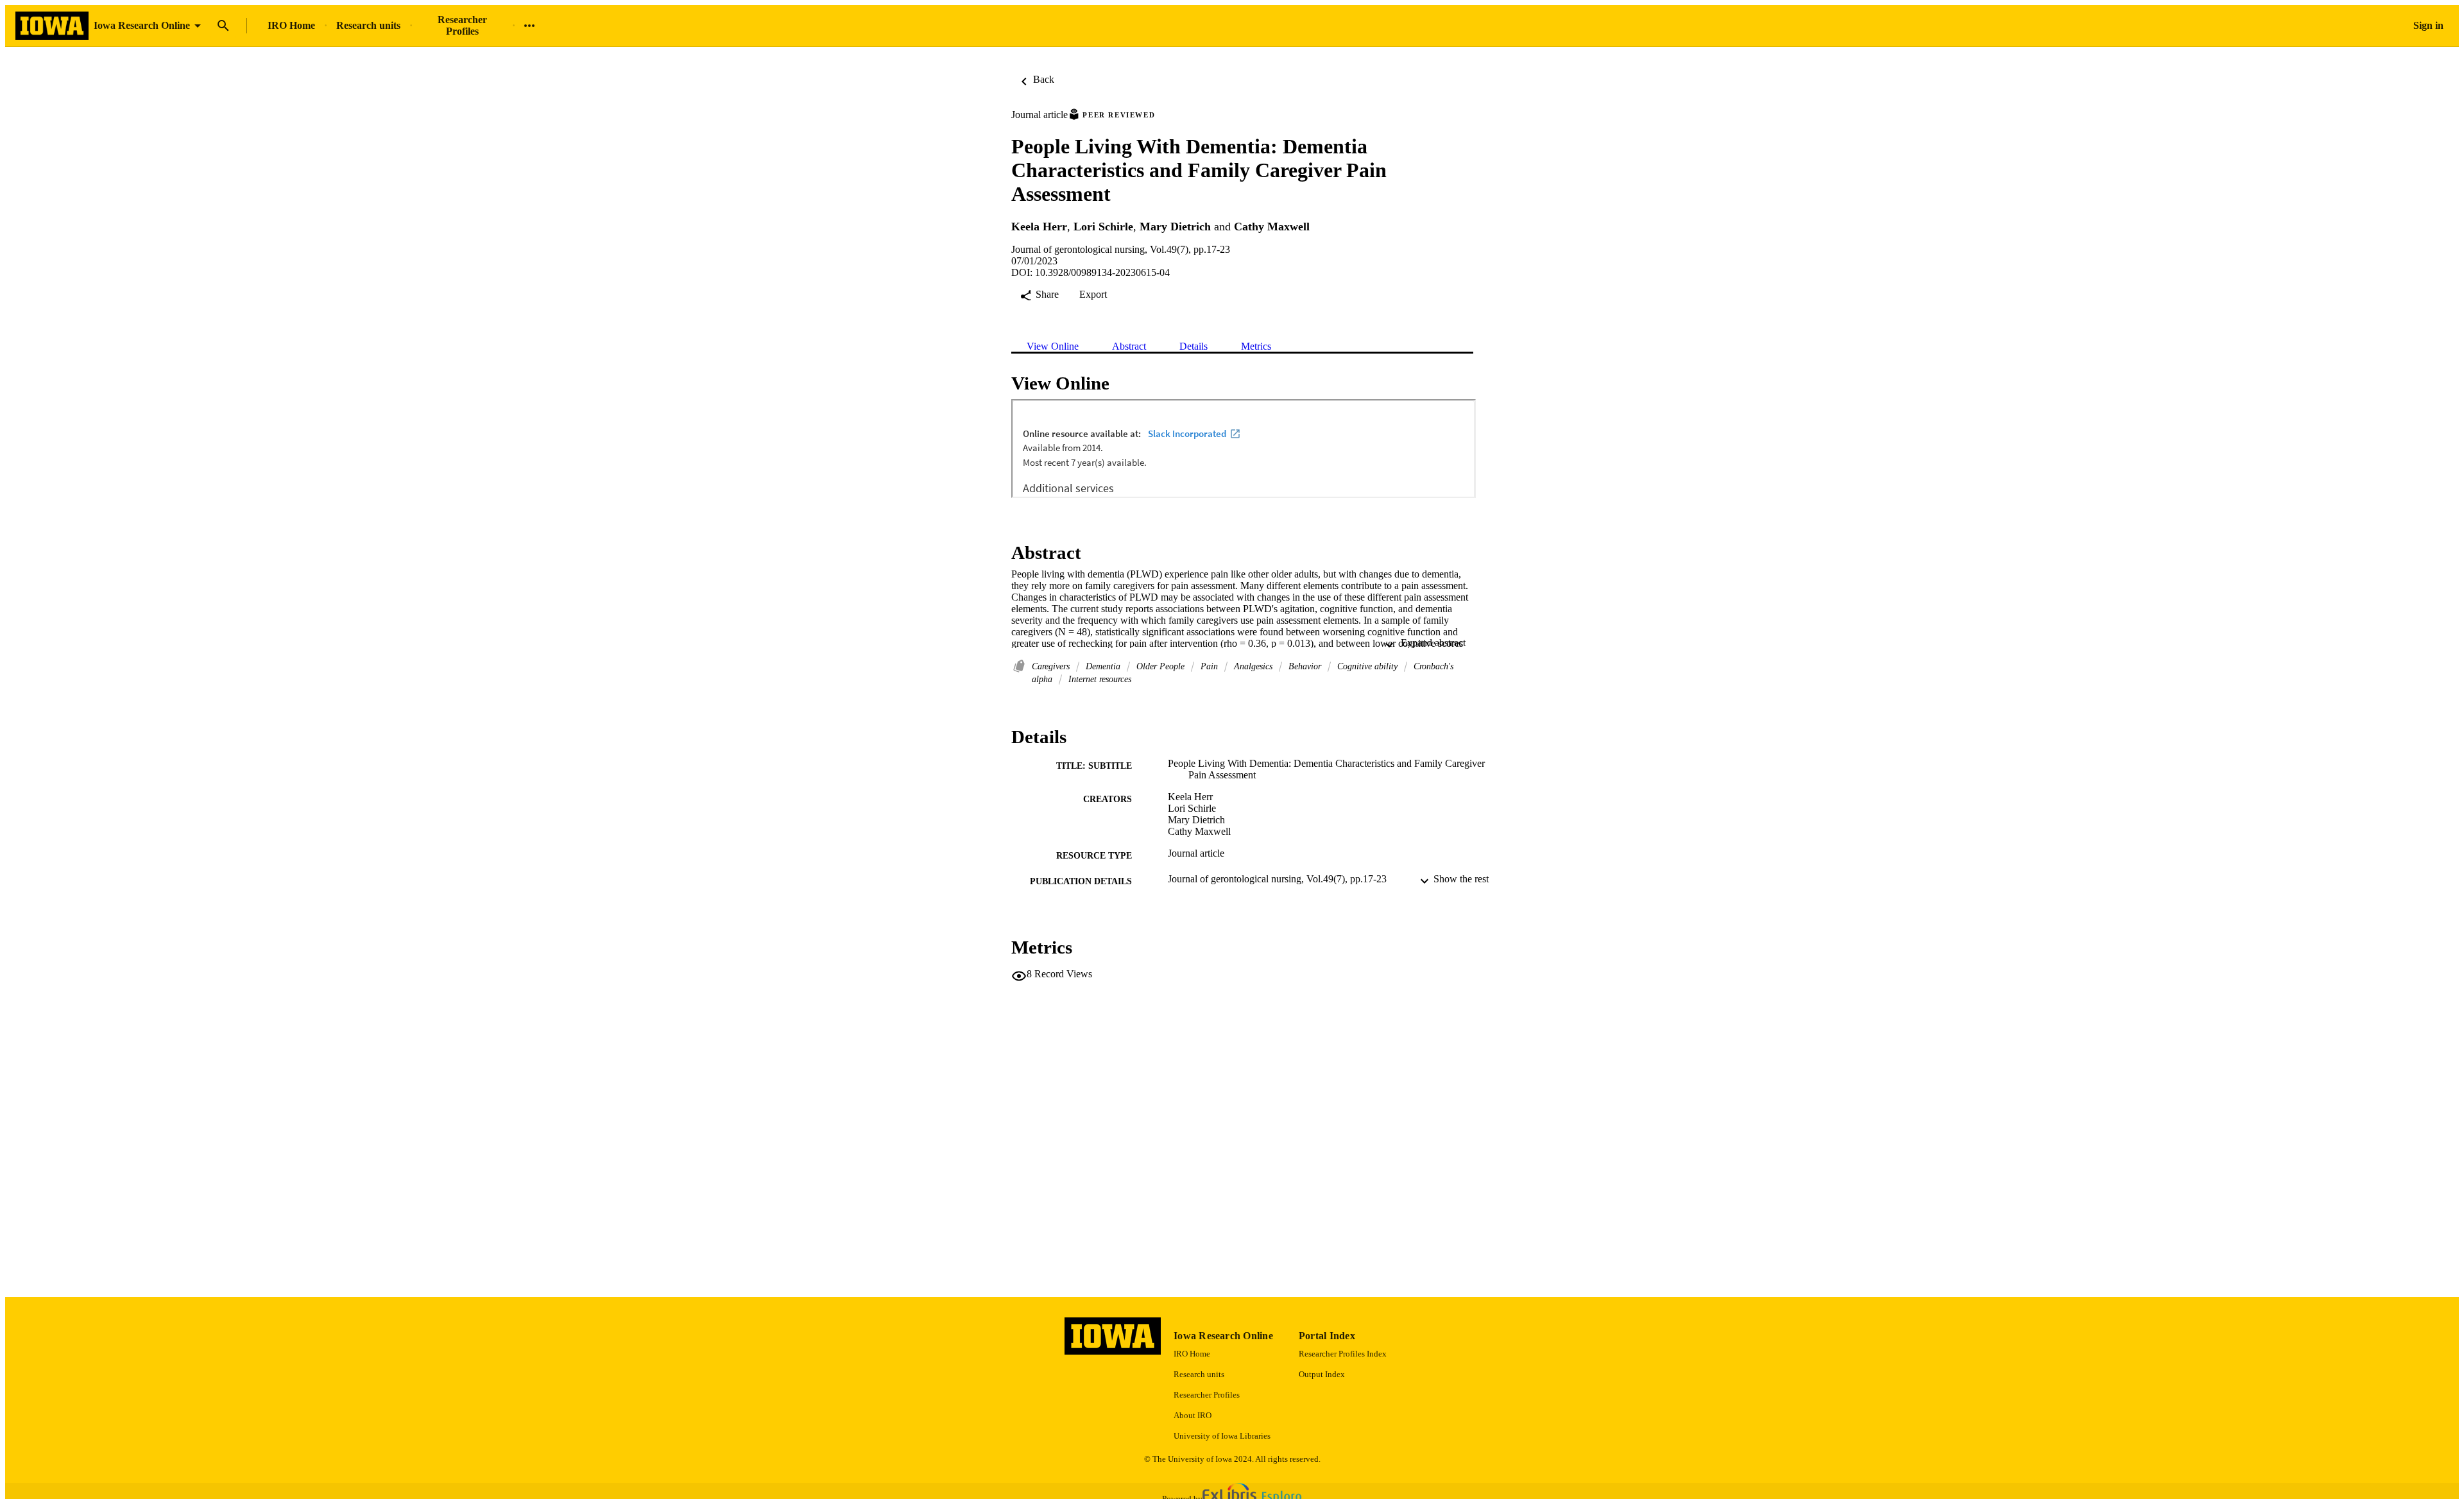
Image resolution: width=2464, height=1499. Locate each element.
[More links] (529, 26)
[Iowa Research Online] (52, 26)
